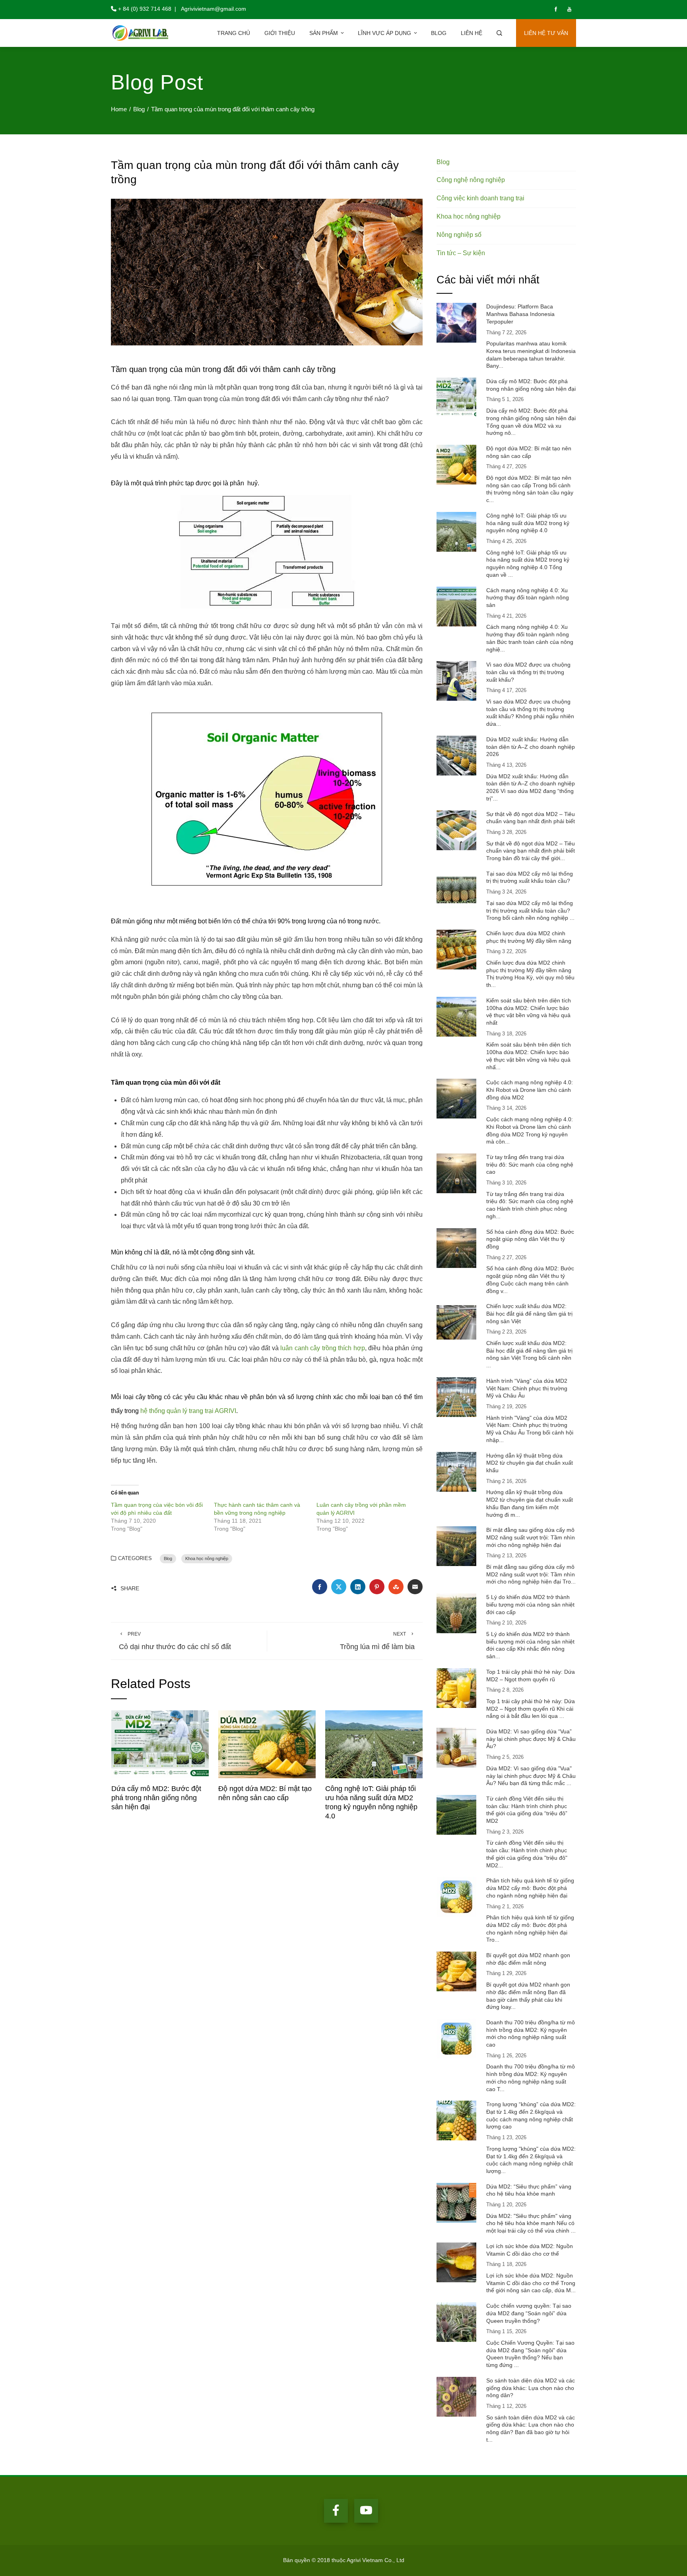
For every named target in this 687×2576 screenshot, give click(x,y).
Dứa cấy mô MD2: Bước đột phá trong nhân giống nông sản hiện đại (156, 1798)
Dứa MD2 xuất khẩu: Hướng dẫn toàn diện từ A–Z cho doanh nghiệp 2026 (531, 747)
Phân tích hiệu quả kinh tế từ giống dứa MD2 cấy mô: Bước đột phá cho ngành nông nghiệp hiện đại (530, 1888)
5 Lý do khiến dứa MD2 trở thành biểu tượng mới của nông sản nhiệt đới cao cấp (530, 1604)
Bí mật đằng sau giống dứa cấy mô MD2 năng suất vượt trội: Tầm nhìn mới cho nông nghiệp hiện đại (531, 1537)
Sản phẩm (324, 33)
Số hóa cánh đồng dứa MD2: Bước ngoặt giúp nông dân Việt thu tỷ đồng (530, 1239)
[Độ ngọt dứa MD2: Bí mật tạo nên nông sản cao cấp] (267, 1744)
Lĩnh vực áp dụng (384, 33)
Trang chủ (234, 33)
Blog (439, 33)
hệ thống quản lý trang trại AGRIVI (188, 1411)
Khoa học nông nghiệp (207, 1558)
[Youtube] (366, 2511)
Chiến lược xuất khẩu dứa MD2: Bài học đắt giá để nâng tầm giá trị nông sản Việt (529, 1313)
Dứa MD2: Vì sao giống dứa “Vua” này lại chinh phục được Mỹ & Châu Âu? (531, 1739)
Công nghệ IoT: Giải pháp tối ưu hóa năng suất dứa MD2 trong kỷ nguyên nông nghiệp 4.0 (528, 523)
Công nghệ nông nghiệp (471, 180)
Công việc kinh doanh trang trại (480, 198)
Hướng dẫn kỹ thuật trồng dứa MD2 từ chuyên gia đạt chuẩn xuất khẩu (530, 1463)
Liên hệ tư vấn (546, 33)
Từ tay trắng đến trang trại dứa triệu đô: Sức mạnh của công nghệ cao (530, 1164)
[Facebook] (336, 2511)
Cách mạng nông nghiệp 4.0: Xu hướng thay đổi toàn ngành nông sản (528, 598)
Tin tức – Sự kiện (461, 253)
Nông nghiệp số (459, 235)
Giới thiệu (280, 33)
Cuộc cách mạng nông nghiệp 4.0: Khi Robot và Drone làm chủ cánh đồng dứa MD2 (530, 1090)
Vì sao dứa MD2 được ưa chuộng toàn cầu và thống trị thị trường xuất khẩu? (528, 672)
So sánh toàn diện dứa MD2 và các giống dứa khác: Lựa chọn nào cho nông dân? (531, 2388)
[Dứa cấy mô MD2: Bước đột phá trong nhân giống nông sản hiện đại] (160, 1744)
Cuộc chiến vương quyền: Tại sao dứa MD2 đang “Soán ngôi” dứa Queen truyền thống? (529, 2313)
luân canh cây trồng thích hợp (323, 1348)
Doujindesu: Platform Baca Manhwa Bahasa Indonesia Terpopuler (520, 314)
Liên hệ (472, 33)
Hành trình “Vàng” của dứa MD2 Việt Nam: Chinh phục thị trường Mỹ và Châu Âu (527, 1388)
